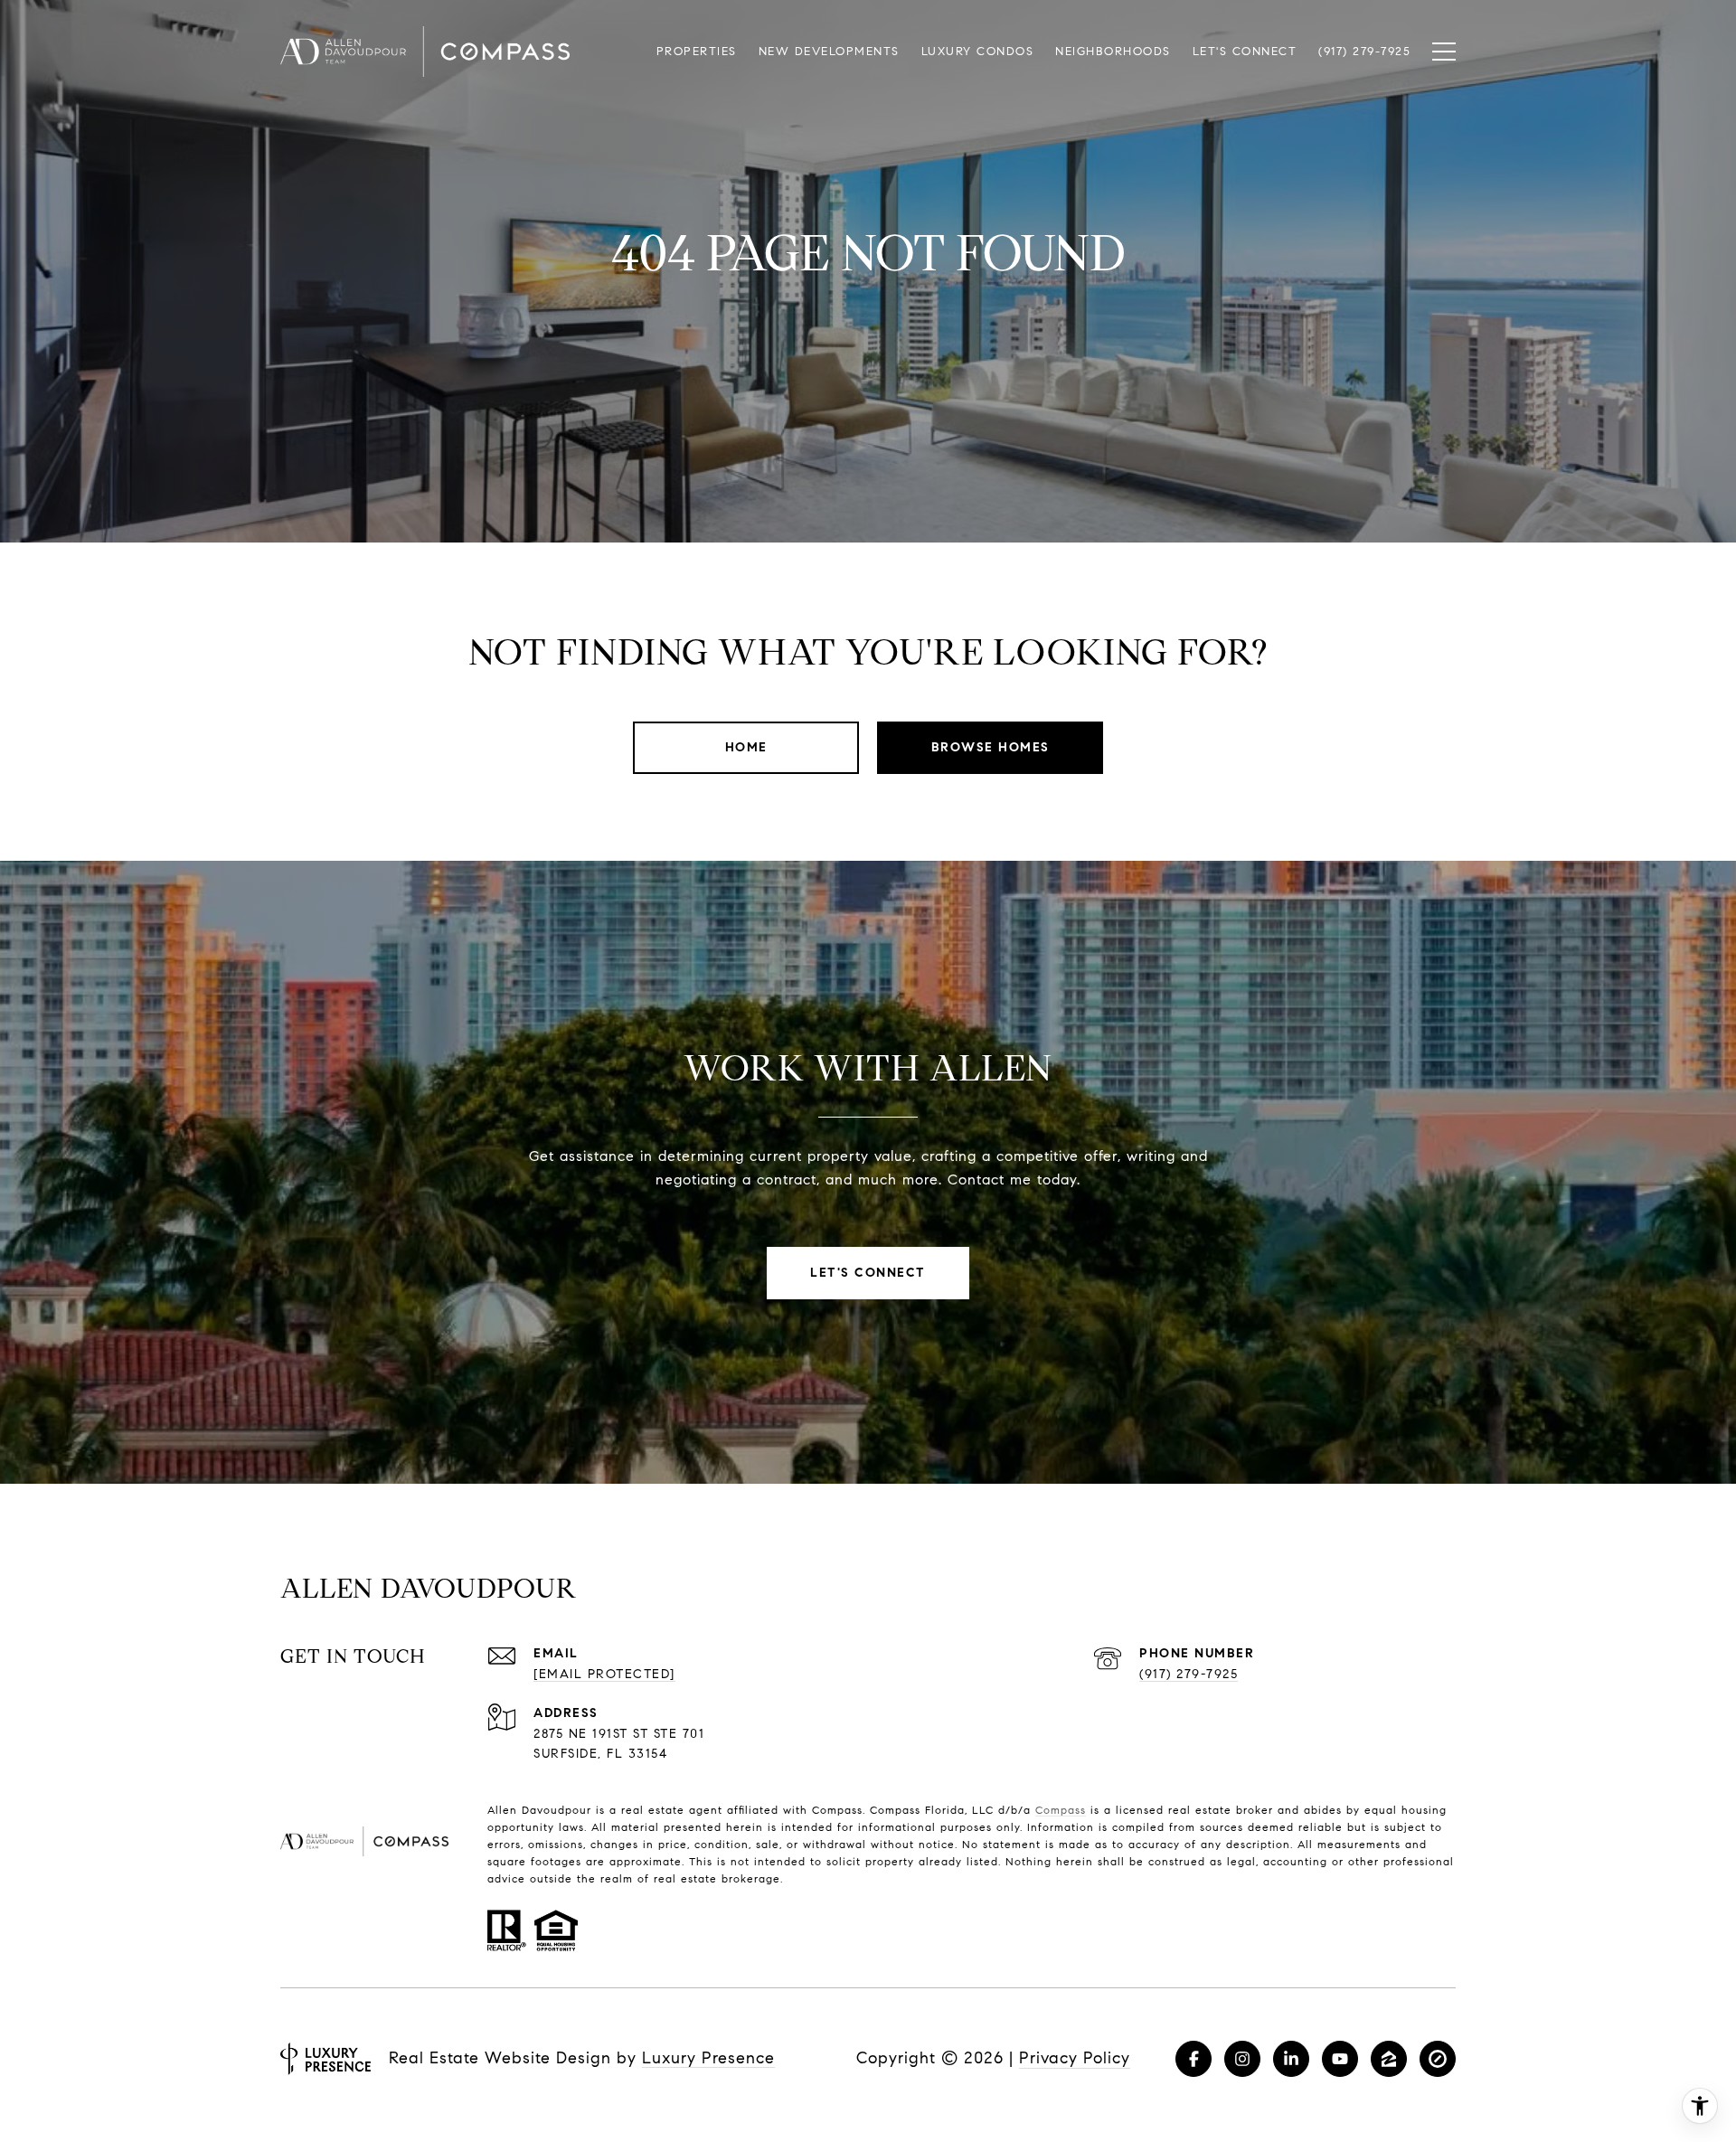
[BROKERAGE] (1438, 2059)
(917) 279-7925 (1189, 1674)
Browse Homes (991, 747)
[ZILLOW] (1389, 2059)
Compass (1061, 1810)
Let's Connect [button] (868, 1273)
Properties (697, 52)
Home (746, 747)
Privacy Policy (1075, 2058)
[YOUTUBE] (1340, 2059)
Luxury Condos (978, 52)
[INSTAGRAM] (1242, 2059)
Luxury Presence (708, 2058)
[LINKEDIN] (1291, 2059)
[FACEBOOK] (1193, 2059)
